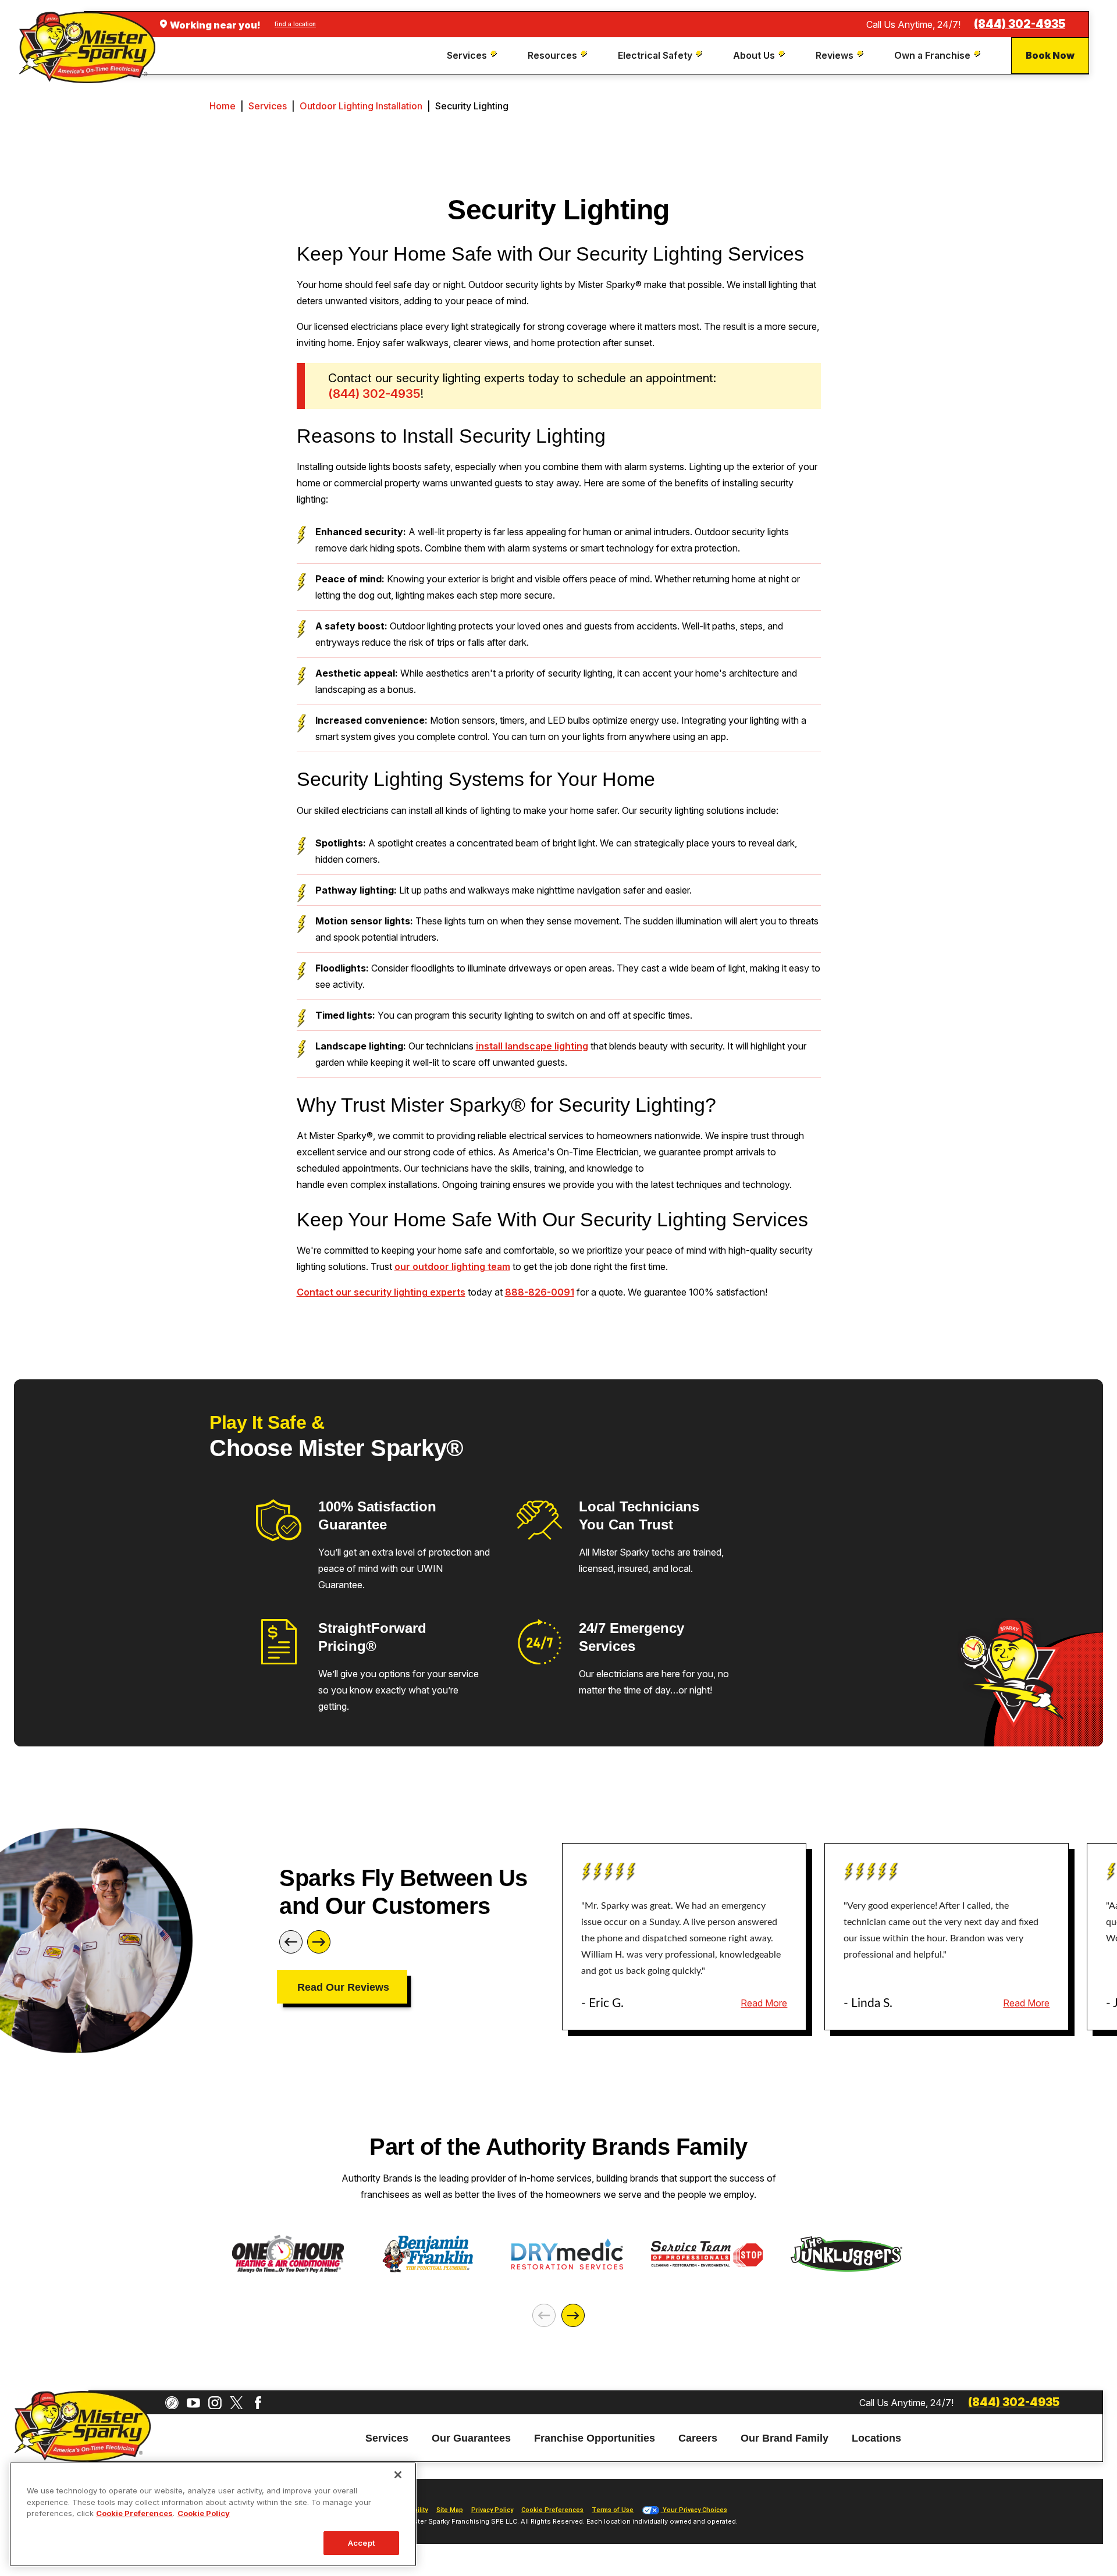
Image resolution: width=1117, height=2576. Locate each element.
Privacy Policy (492, 2510)
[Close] (398, 2475)
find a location (295, 24)
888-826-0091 (540, 1292)
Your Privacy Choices (694, 2510)
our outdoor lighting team (452, 1266)
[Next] (319, 1942)
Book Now (1050, 55)
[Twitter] (236, 2403)
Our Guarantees (471, 2438)
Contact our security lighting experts (381, 1292)
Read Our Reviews (343, 1987)
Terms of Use (613, 2510)
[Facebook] (258, 2403)
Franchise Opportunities (595, 2438)
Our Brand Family (785, 2438)
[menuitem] (473, 56)
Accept (361, 2542)
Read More (764, 2003)
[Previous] (291, 1942)
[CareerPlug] (172, 2403)
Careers (698, 2438)
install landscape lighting (532, 1046)
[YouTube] (193, 2403)
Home (223, 106)
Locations (876, 2438)
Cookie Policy (204, 2513)
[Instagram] (215, 2403)
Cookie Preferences (134, 2513)
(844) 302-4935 (1020, 24)
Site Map (450, 2510)
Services (268, 106)
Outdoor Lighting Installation (361, 106)
